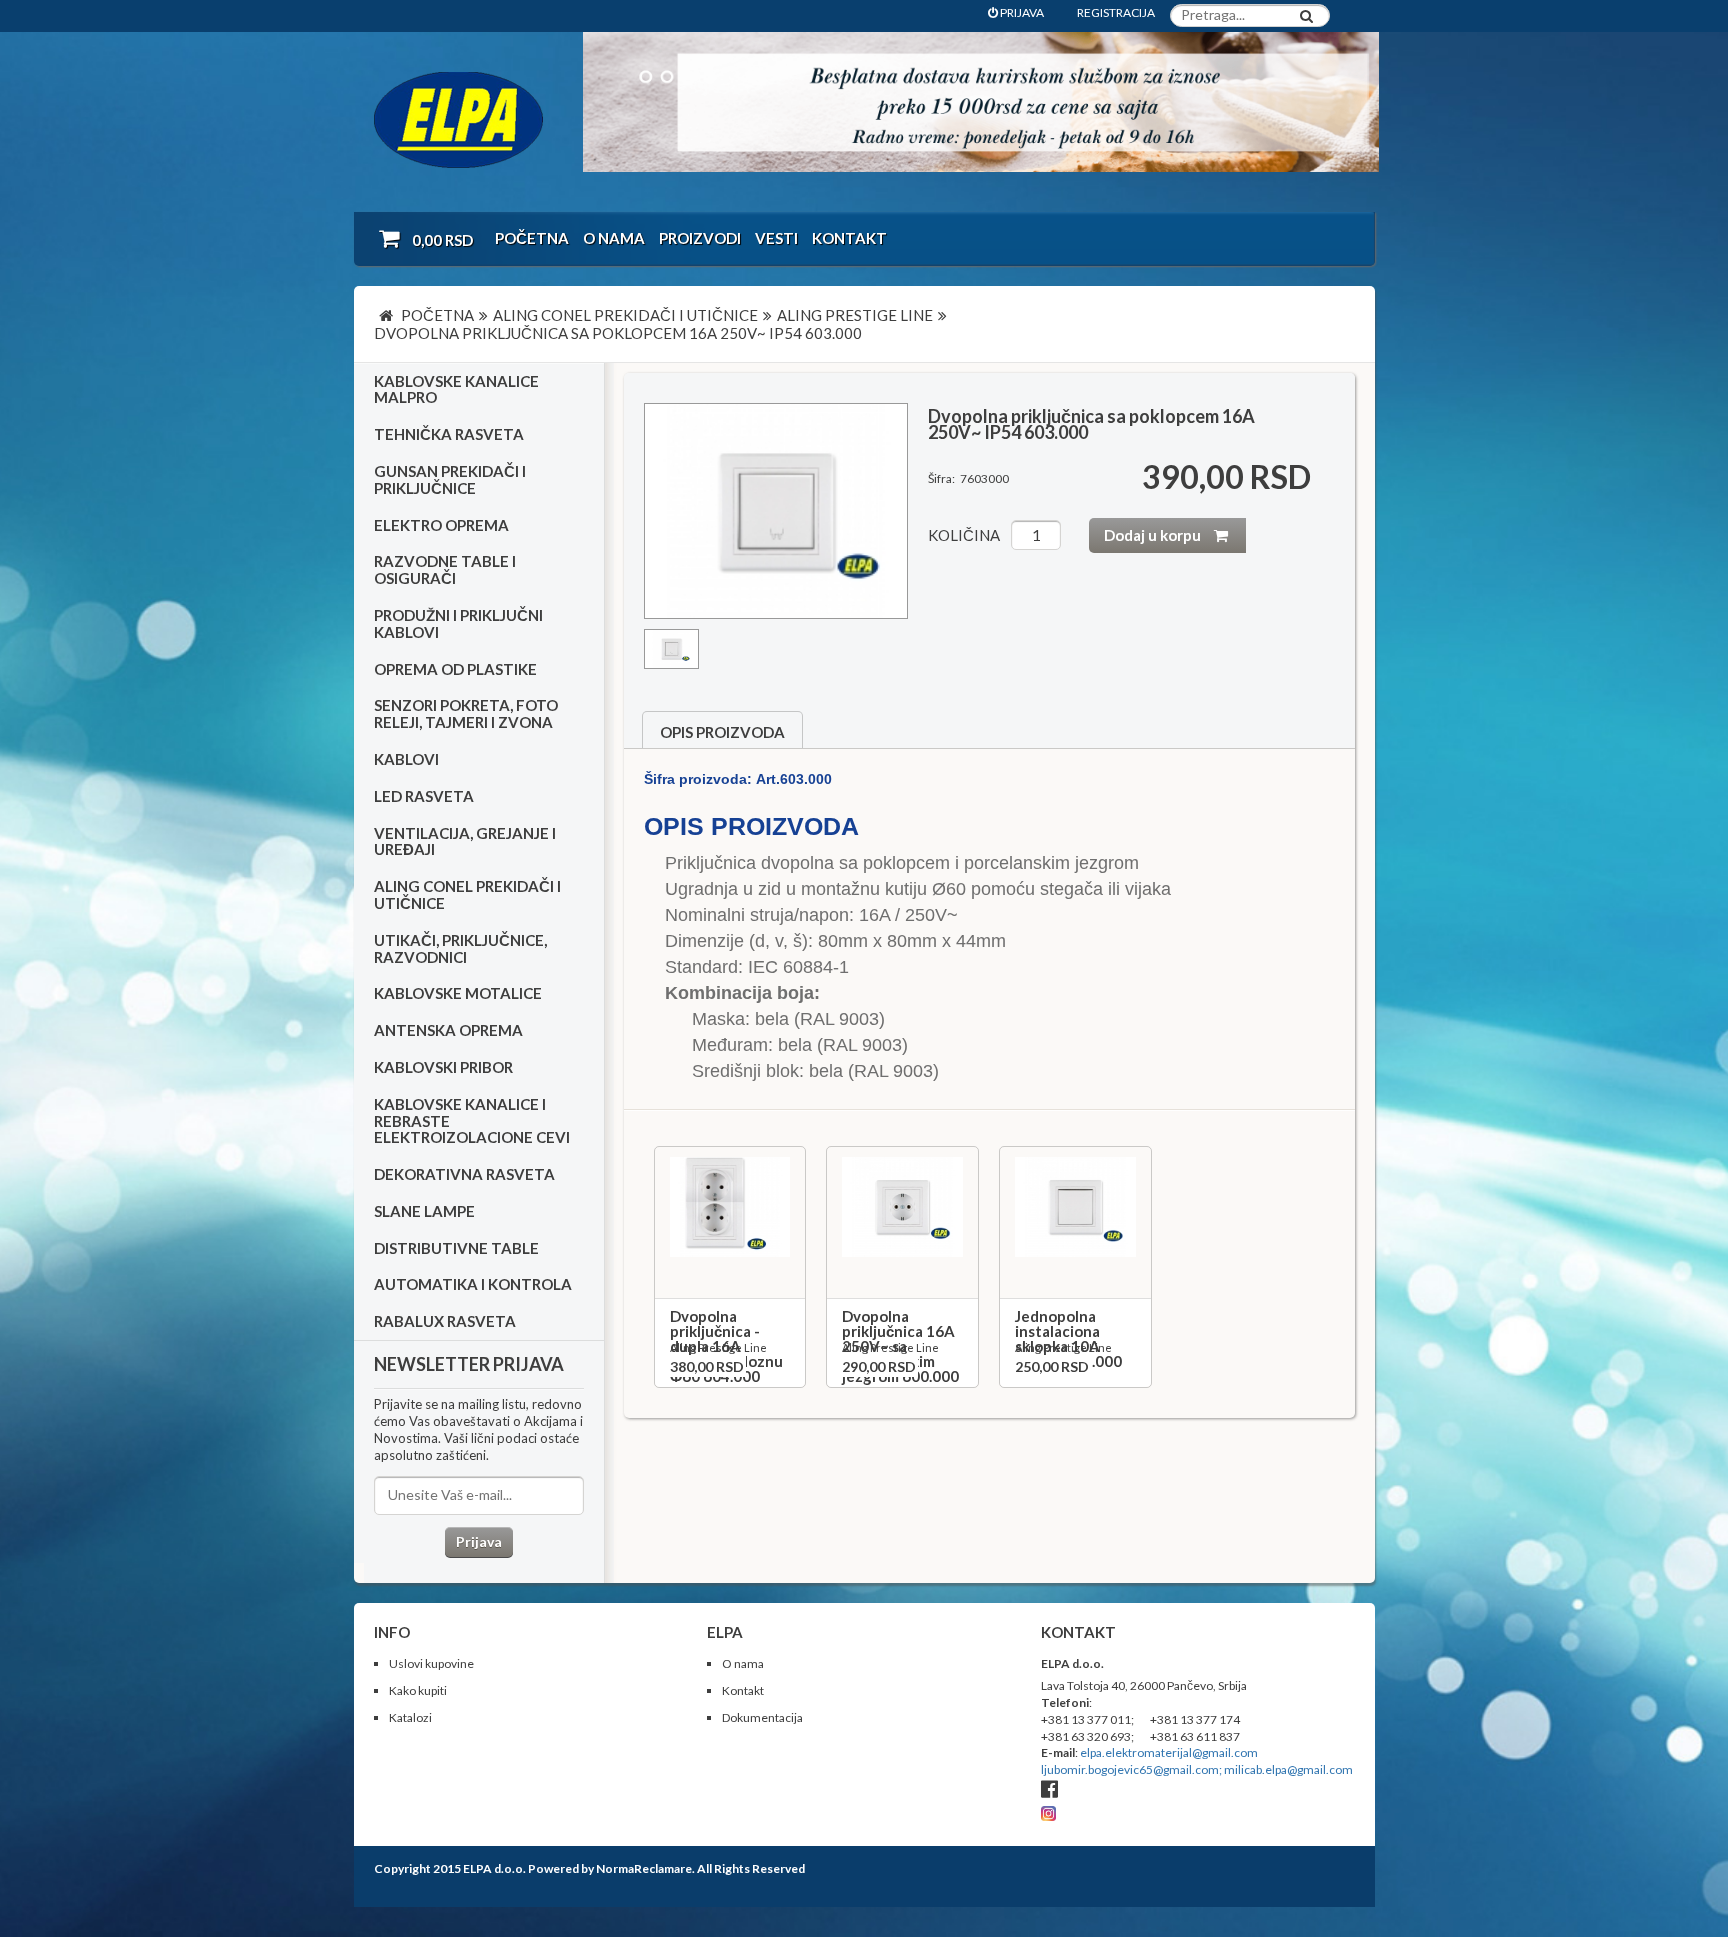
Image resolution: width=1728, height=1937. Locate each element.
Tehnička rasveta (449, 434)
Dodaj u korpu (1152, 535)
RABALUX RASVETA (445, 1321)
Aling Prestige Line (718, 1347)
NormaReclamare (644, 1868)
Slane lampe (424, 1211)
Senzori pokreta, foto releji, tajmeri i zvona (466, 713)
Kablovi (406, 759)
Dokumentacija (762, 1717)
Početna (532, 238)
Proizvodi (700, 238)
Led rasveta (424, 796)
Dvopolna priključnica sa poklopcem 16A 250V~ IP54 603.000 (1091, 424)
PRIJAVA (1021, 12)
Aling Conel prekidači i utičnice (467, 894)
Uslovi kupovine (431, 1663)
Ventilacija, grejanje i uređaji (465, 841)
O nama (614, 238)
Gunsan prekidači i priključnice (450, 479)
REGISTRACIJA (1116, 12)
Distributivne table (456, 1248)
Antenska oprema (448, 1030)
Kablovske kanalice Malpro (456, 389)
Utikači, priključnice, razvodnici (460, 948)
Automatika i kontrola (473, 1284)
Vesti (776, 238)
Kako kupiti (418, 1690)
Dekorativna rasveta (464, 1174)
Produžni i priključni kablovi (458, 623)
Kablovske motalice (458, 993)
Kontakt (849, 238)
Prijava (479, 1541)
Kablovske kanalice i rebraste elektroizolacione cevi (472, 1121)
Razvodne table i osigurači (445, 569)
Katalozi (410, 1717)
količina (964, 535)
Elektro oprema (441, 525)
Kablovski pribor (443, 1067)
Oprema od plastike (455, 669)
